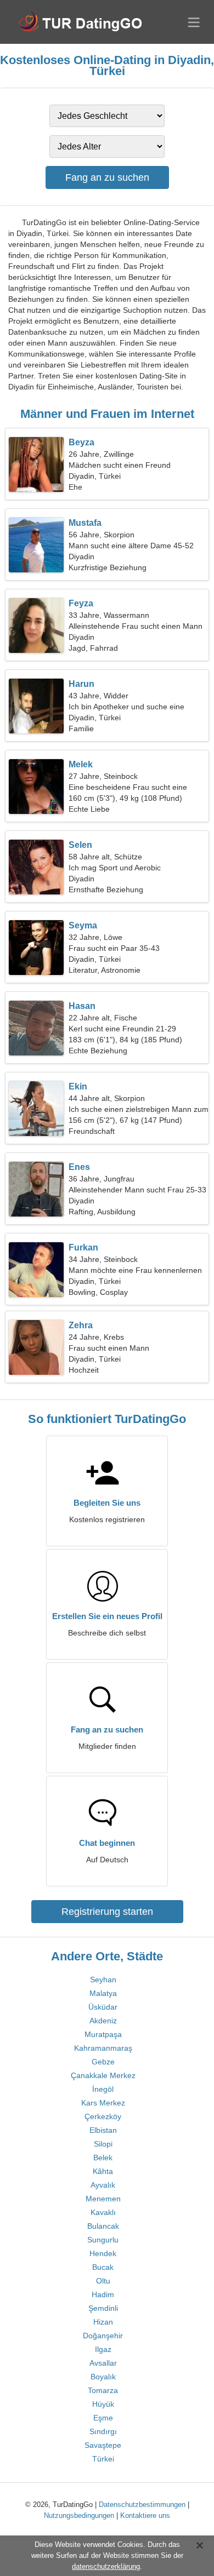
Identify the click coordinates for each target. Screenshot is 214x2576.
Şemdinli (103, 2308)
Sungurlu (103, 2240)
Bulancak (103, 2226)
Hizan (103, 2322)
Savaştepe (103, 2445)
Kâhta (103, 2171)
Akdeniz (103, 2021)
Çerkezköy (103, 2116)
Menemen (103, 2199)
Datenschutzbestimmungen (142, 2505)
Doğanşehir (103, 2336)
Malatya (103, 1993)
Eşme (103, 2418)
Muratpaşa (103, 2034)
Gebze (103, 2062)
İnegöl (103, 2089)
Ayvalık (103, 2185)
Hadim (103, 2294)
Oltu (103, 2281)
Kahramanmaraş (103, 2048)
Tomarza (103, 2390)
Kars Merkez (103, 2103)
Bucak (103, 2267)
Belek (103, 2158)
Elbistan (103, 2130)
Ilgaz (103, 2349)
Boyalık (103, 2377)
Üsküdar (103, 2007)
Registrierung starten (107, 1912)
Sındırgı (103, 2431)
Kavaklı (103, 2212)
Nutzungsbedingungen (79, 2515)
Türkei (103, 2459)
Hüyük (103, 2404)
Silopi (103, 2144)
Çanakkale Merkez (103, 2075)
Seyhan (103, 1980)
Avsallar (103, 2363)
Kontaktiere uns (145, 2515)
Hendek (103, 2253)
